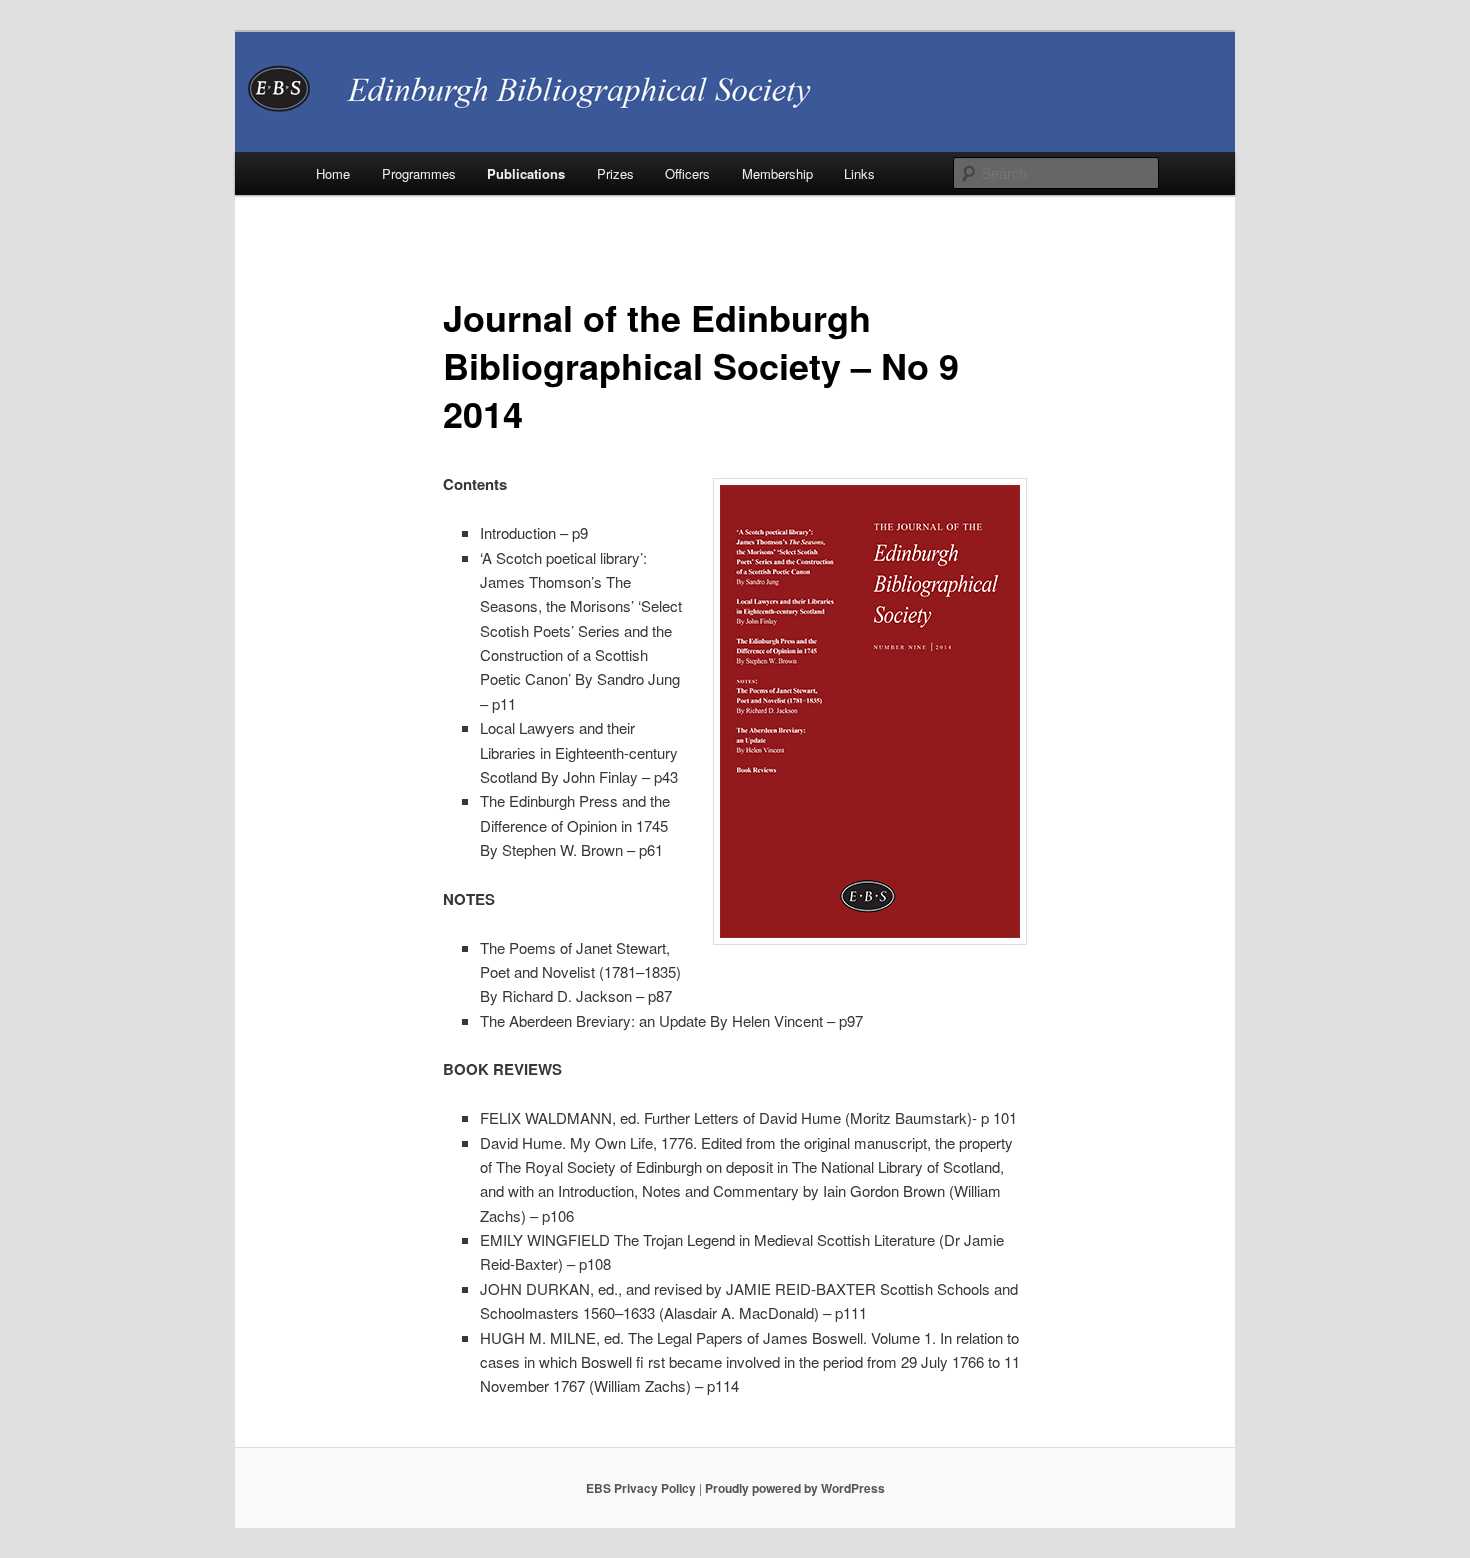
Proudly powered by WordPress (795, 1488)
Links (859, 173)
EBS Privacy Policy (641, 1488)
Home (333, 173)
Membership (777, 173)
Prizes (615, 173)
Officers (687, 173)
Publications (526, 173)
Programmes (419, 173)
